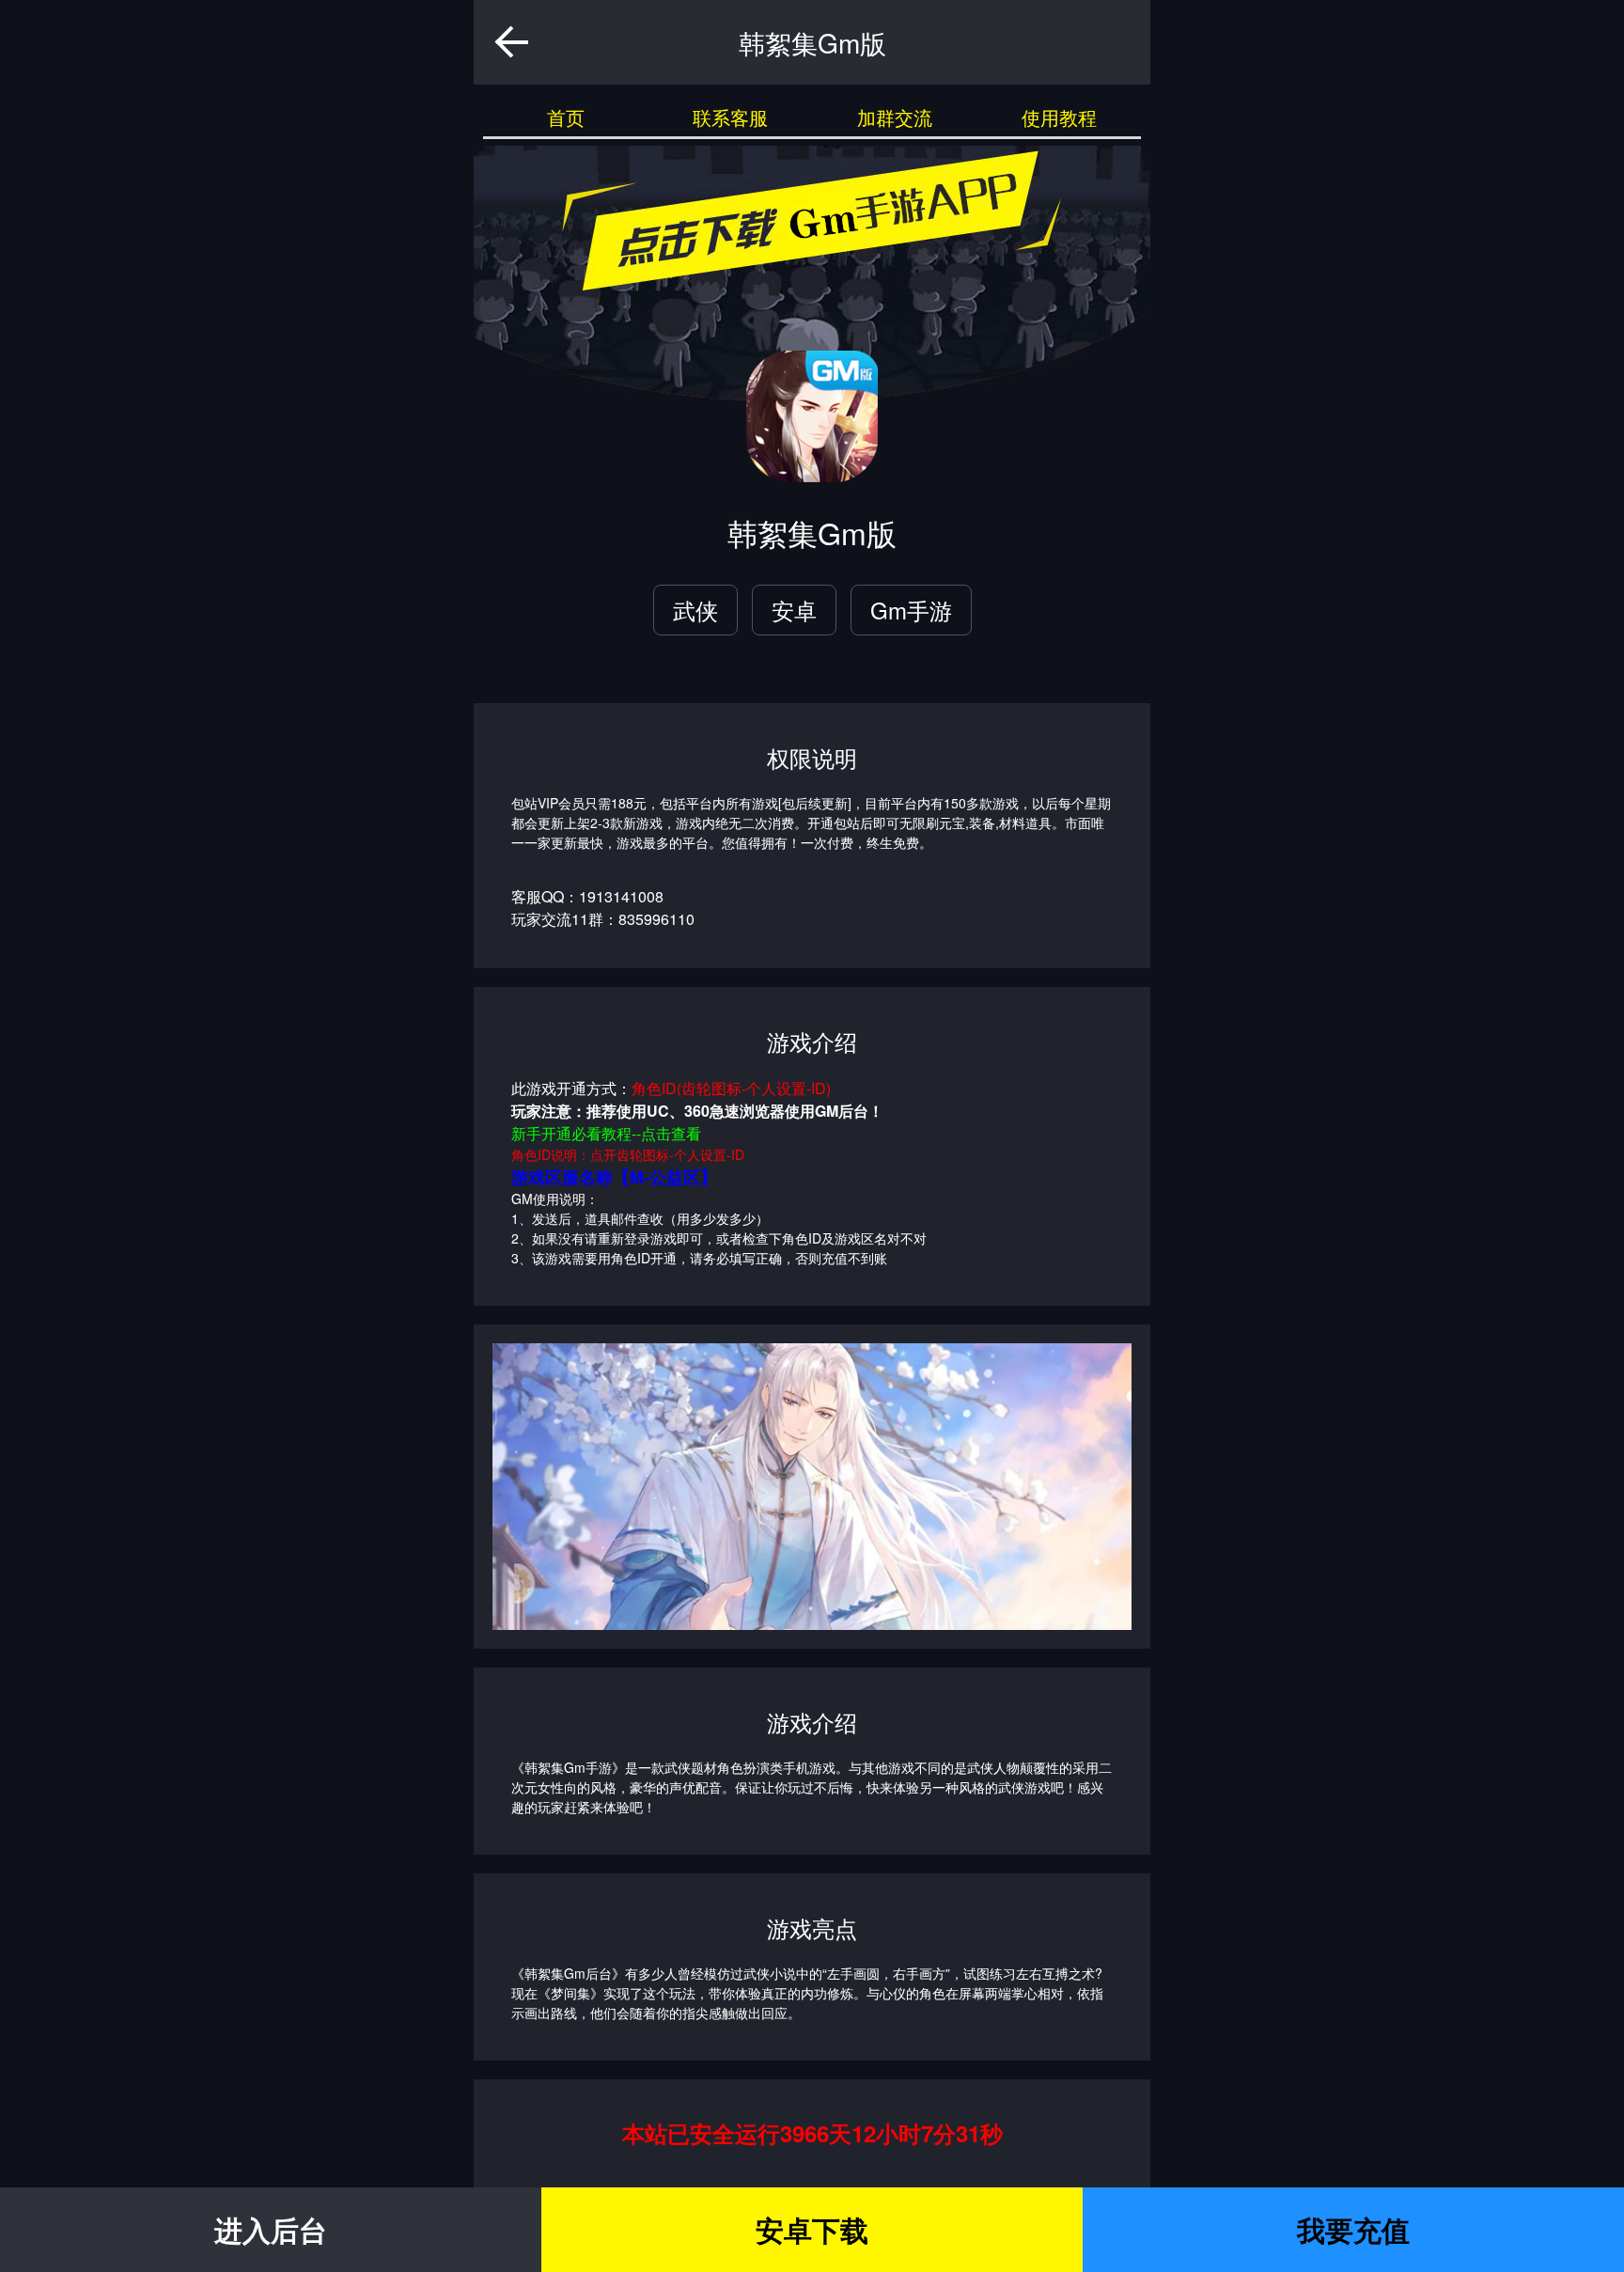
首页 (566, 117)
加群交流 (895, 117)
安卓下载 (812, 2229)
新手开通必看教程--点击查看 (606, 1133)
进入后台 (271, 2229)
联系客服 (730, 117)
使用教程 (1059, 117)
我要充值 (1353, 2229)
